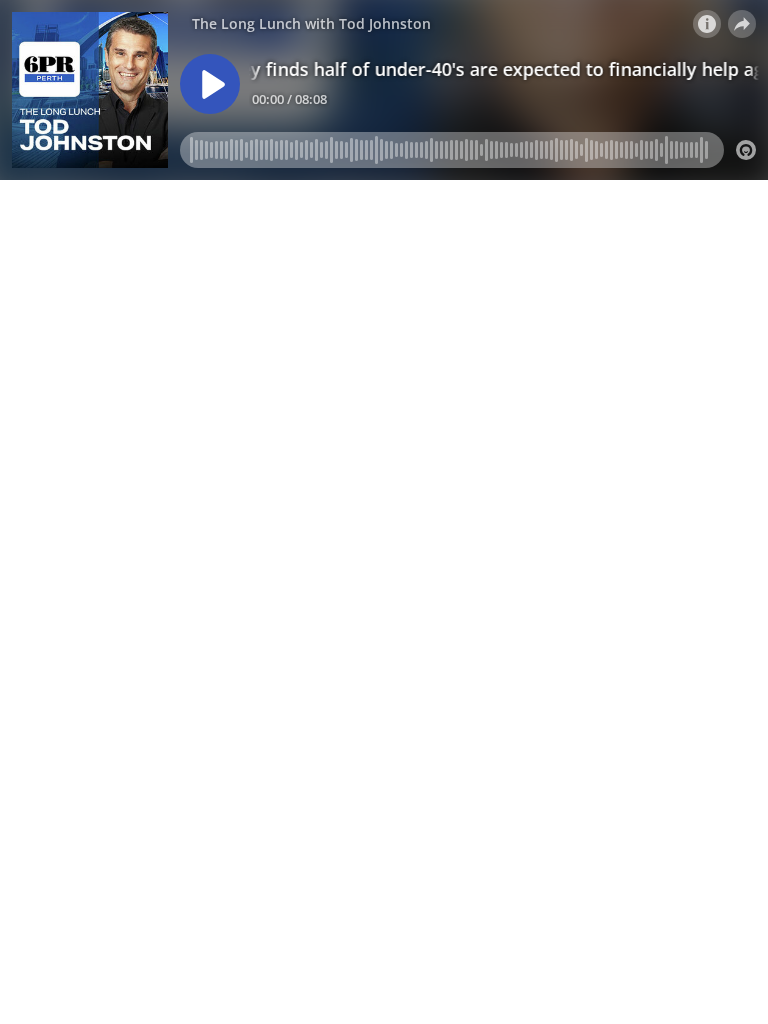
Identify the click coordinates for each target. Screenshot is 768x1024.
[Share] (742, 24)
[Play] (210, 84)
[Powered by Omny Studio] (746, 150)
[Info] (707, 24)
